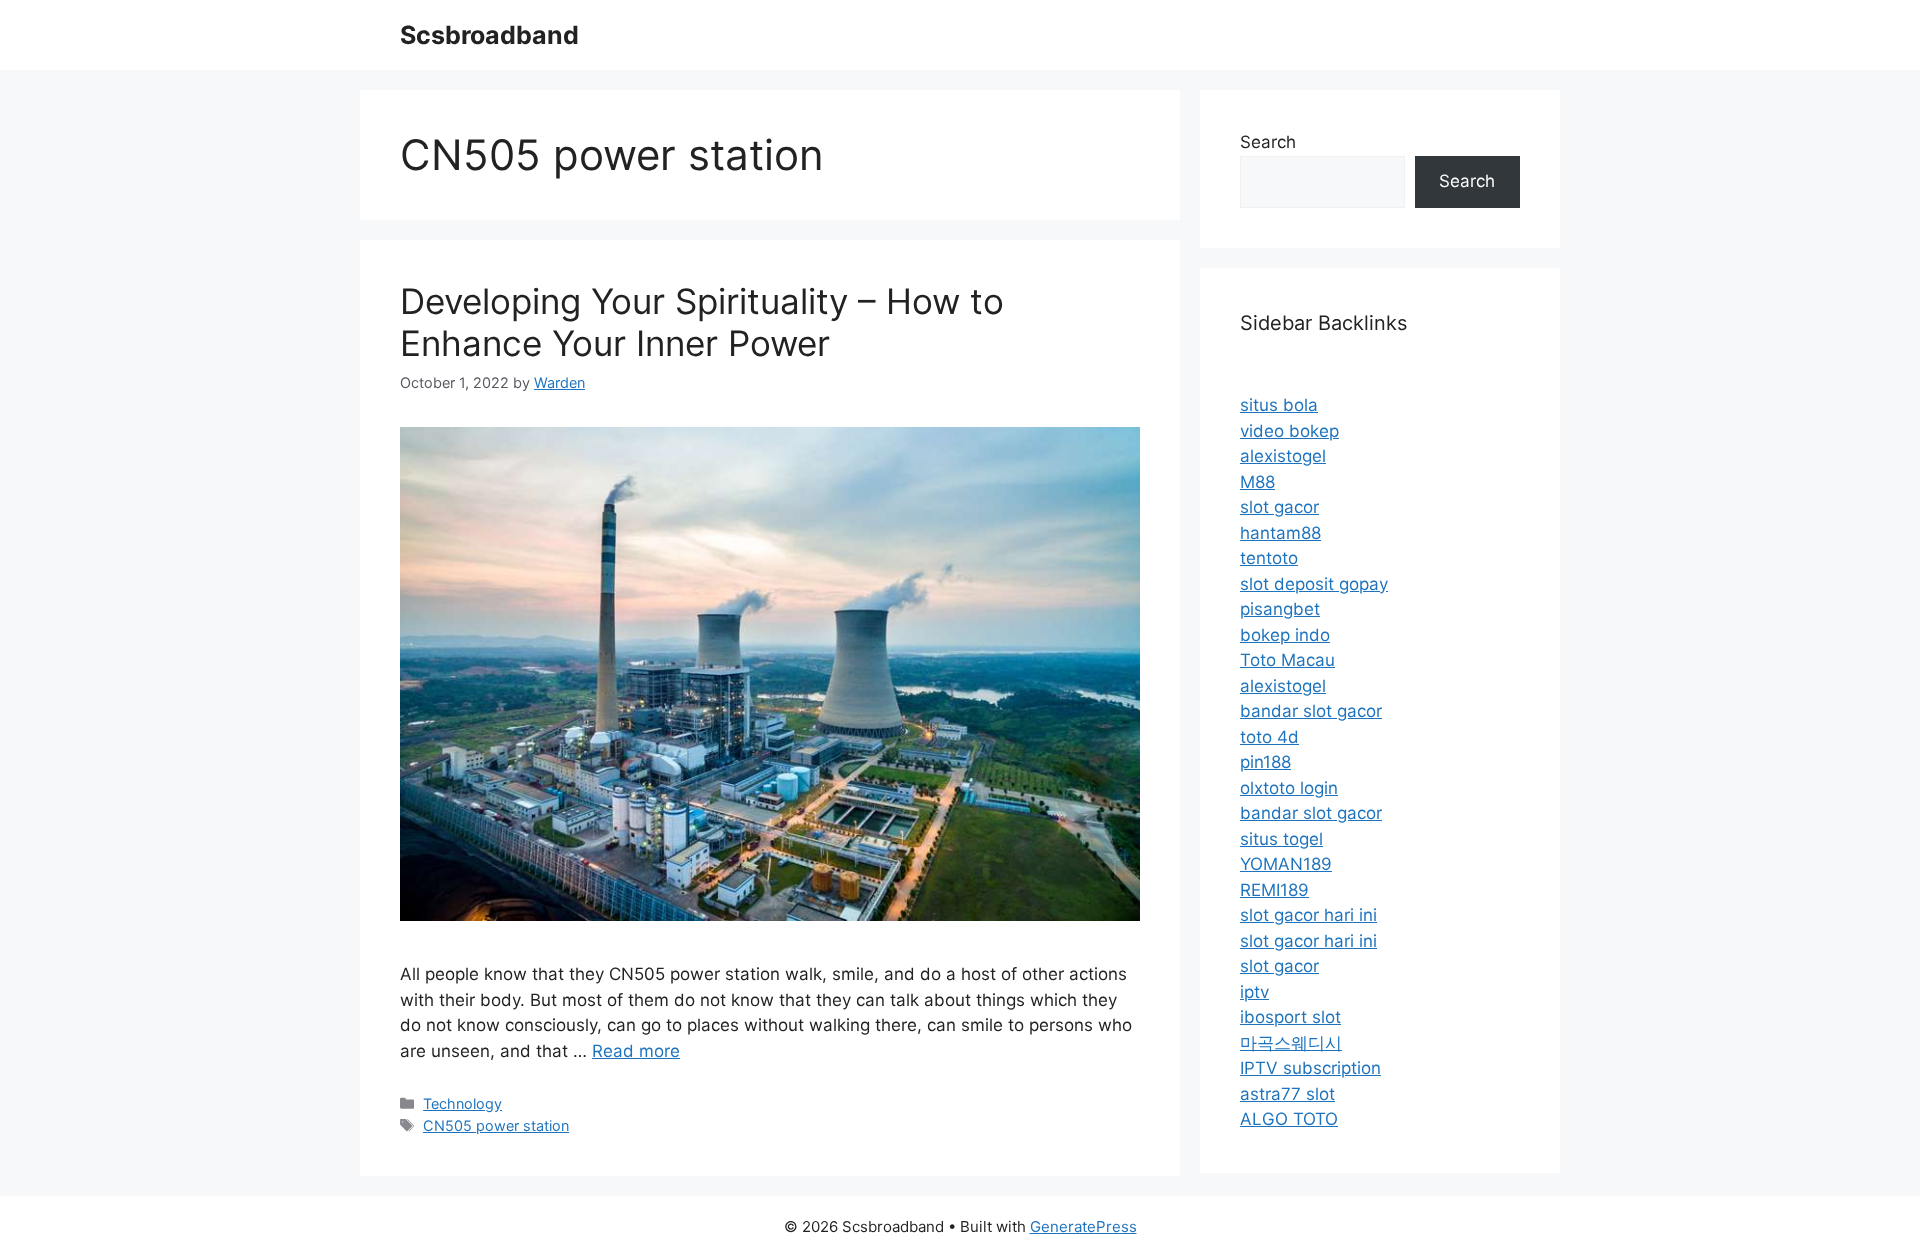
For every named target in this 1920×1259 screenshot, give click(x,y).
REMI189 (1274, 890)
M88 (1257, 482)
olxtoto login (1289, 788)
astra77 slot (1287, 1094)
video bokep (1289, 431)
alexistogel (1283, 456)
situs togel (1281, 839)
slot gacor (1279, 507)
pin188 (1265, 762)
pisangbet (1280, 609)
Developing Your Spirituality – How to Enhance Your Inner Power (702, 322)
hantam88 (1280, 533)
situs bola (1279, 405)
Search (1268, 142)
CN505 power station (496, 1125)
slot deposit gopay (1314, 584)
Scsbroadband (489, 35)
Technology (462, 1103)
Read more (636, 1051)
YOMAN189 (1286, 864)
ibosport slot (1290, 1017)
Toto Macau (1287, 660)
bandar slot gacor (1311, 711)
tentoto (1269, 558)
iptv (1254, 992)
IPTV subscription (1310, 1068)
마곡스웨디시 (1291, 1043)
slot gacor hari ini (1308, 915)
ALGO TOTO (1289, 1119)
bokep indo (1285, 635)
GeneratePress (1083, 1226)
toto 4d (1269, 737)
